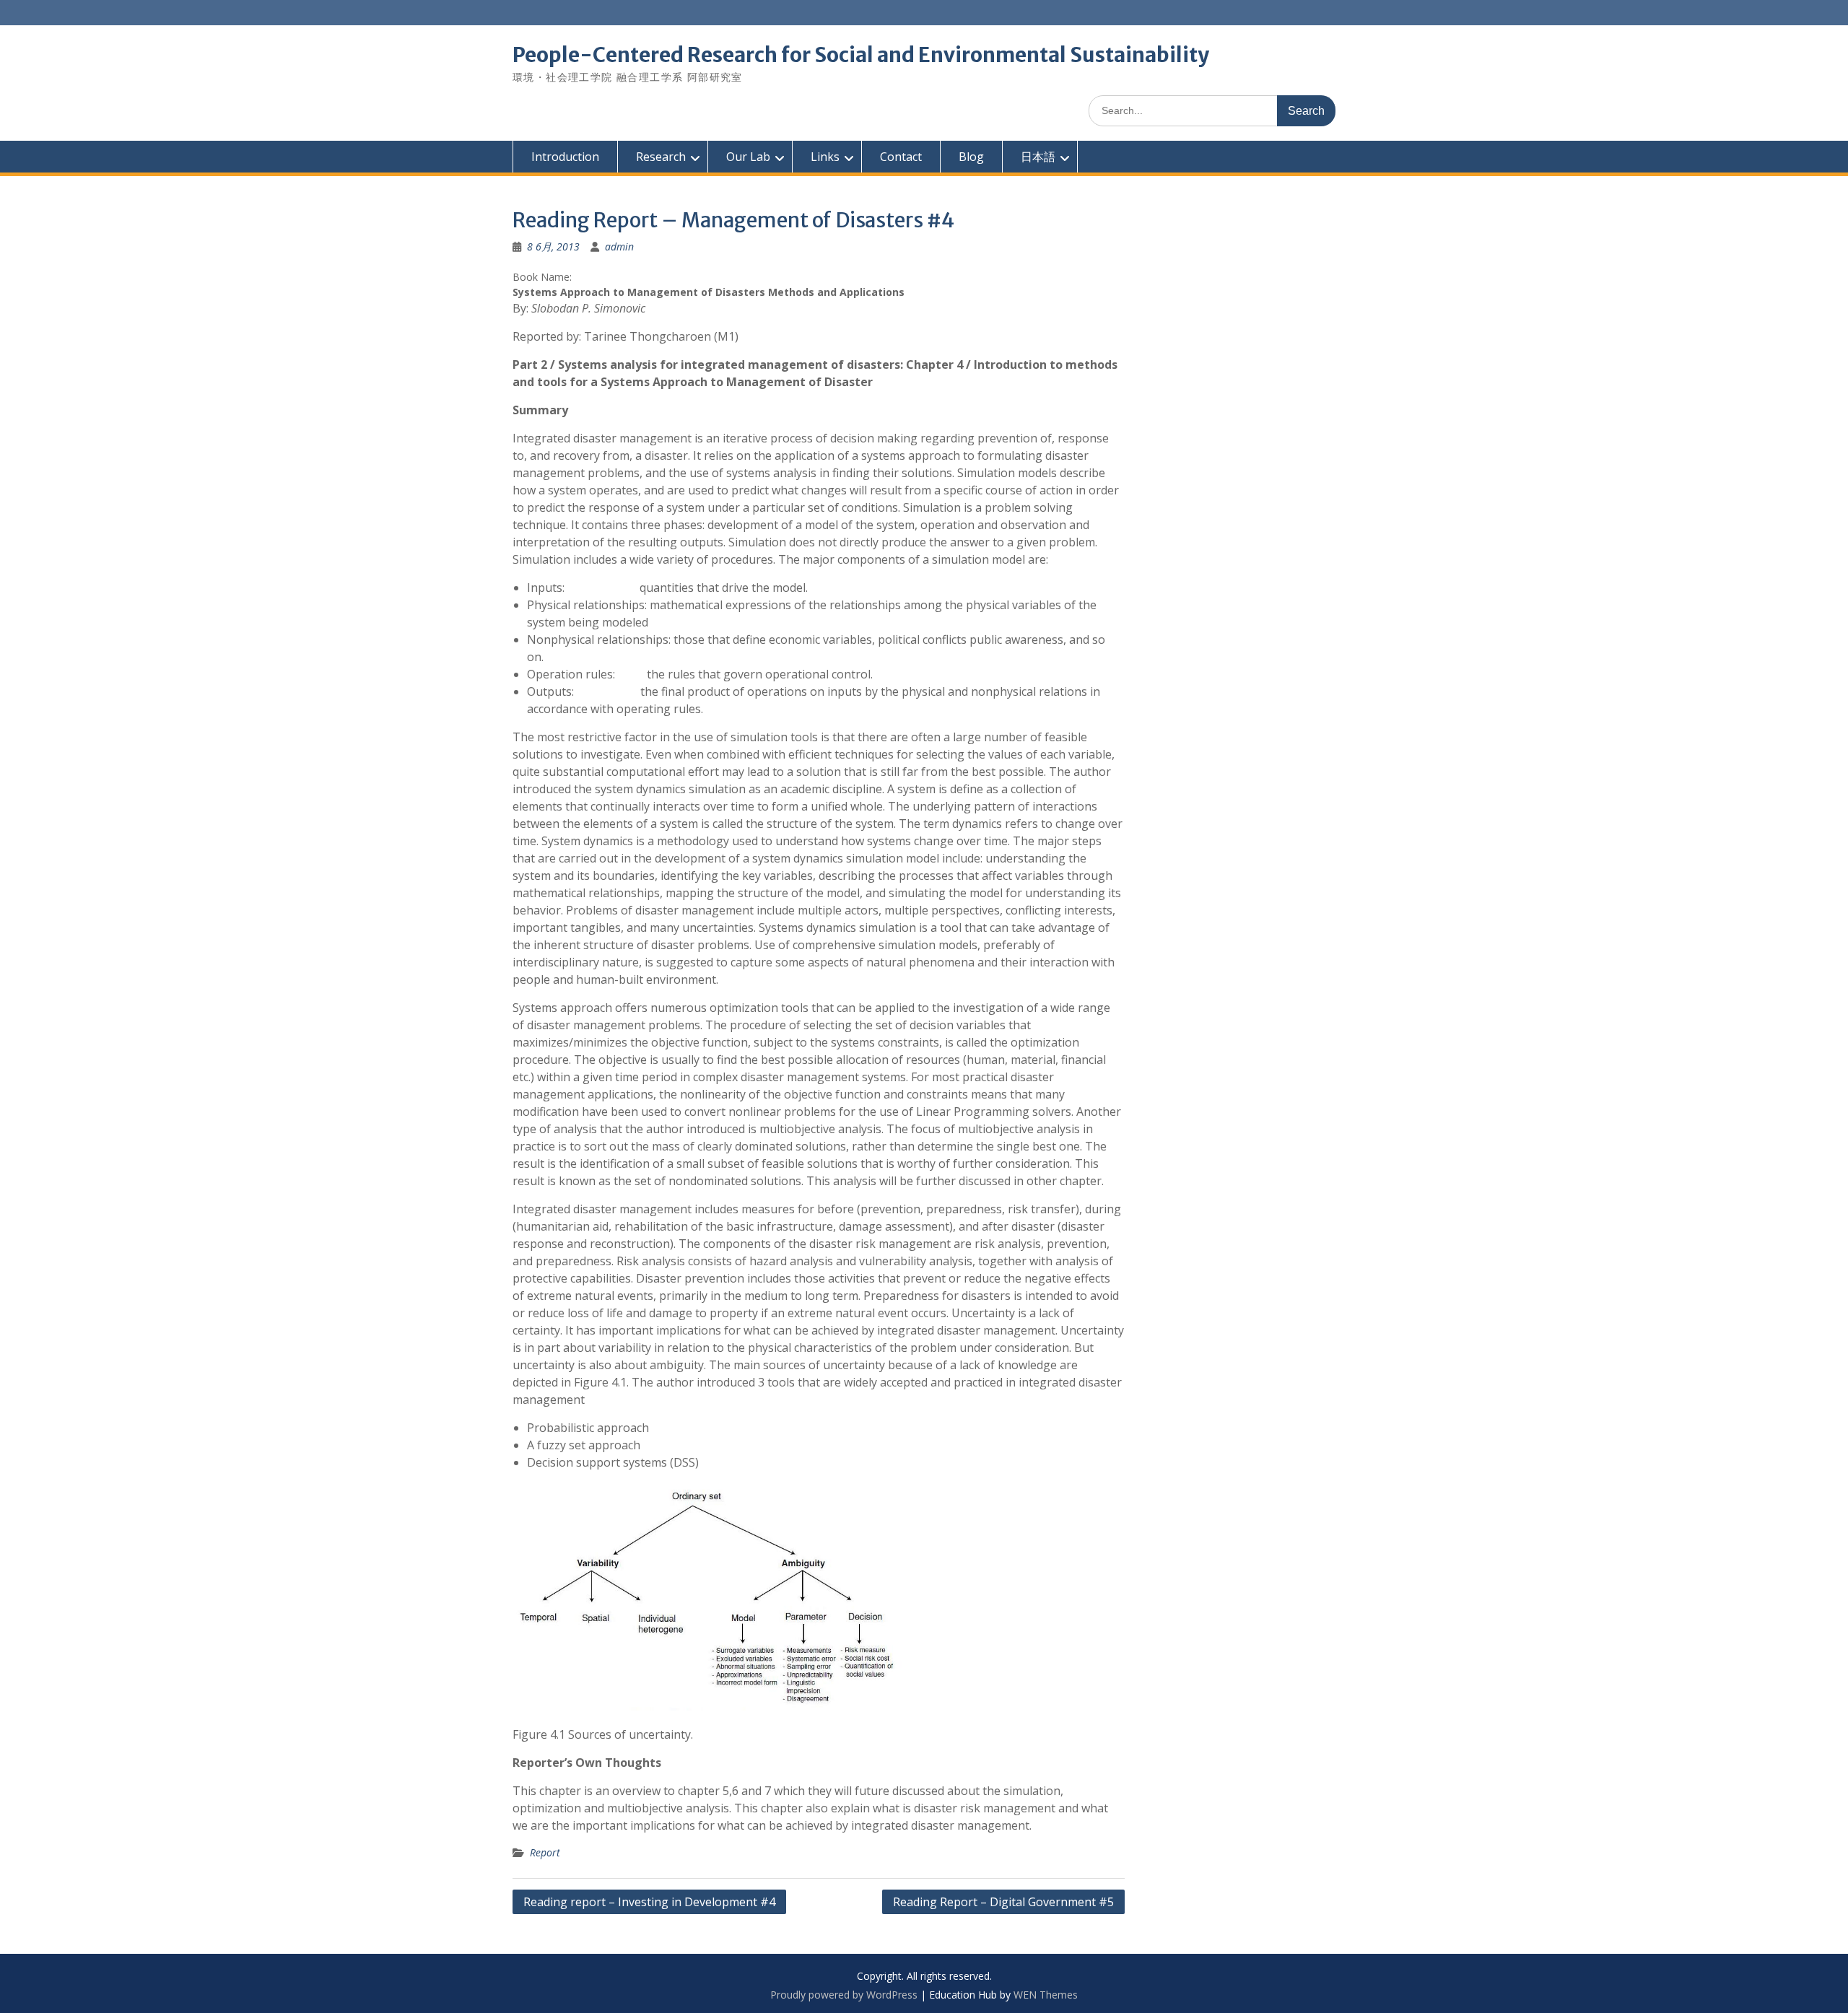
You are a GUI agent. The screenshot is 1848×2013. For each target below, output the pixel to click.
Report (545, 1852)
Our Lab (748, 157)
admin (619, 246)
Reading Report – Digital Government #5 (1003, 1902)
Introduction (565, 157)
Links (825, 157)
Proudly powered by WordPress (844, 1995)
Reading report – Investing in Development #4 (649, 1902)
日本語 (1038, 157)
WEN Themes (1046, 1995)
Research (661, 157)
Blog (971, 157)
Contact (901, 157)
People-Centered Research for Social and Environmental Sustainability (861, 55)
